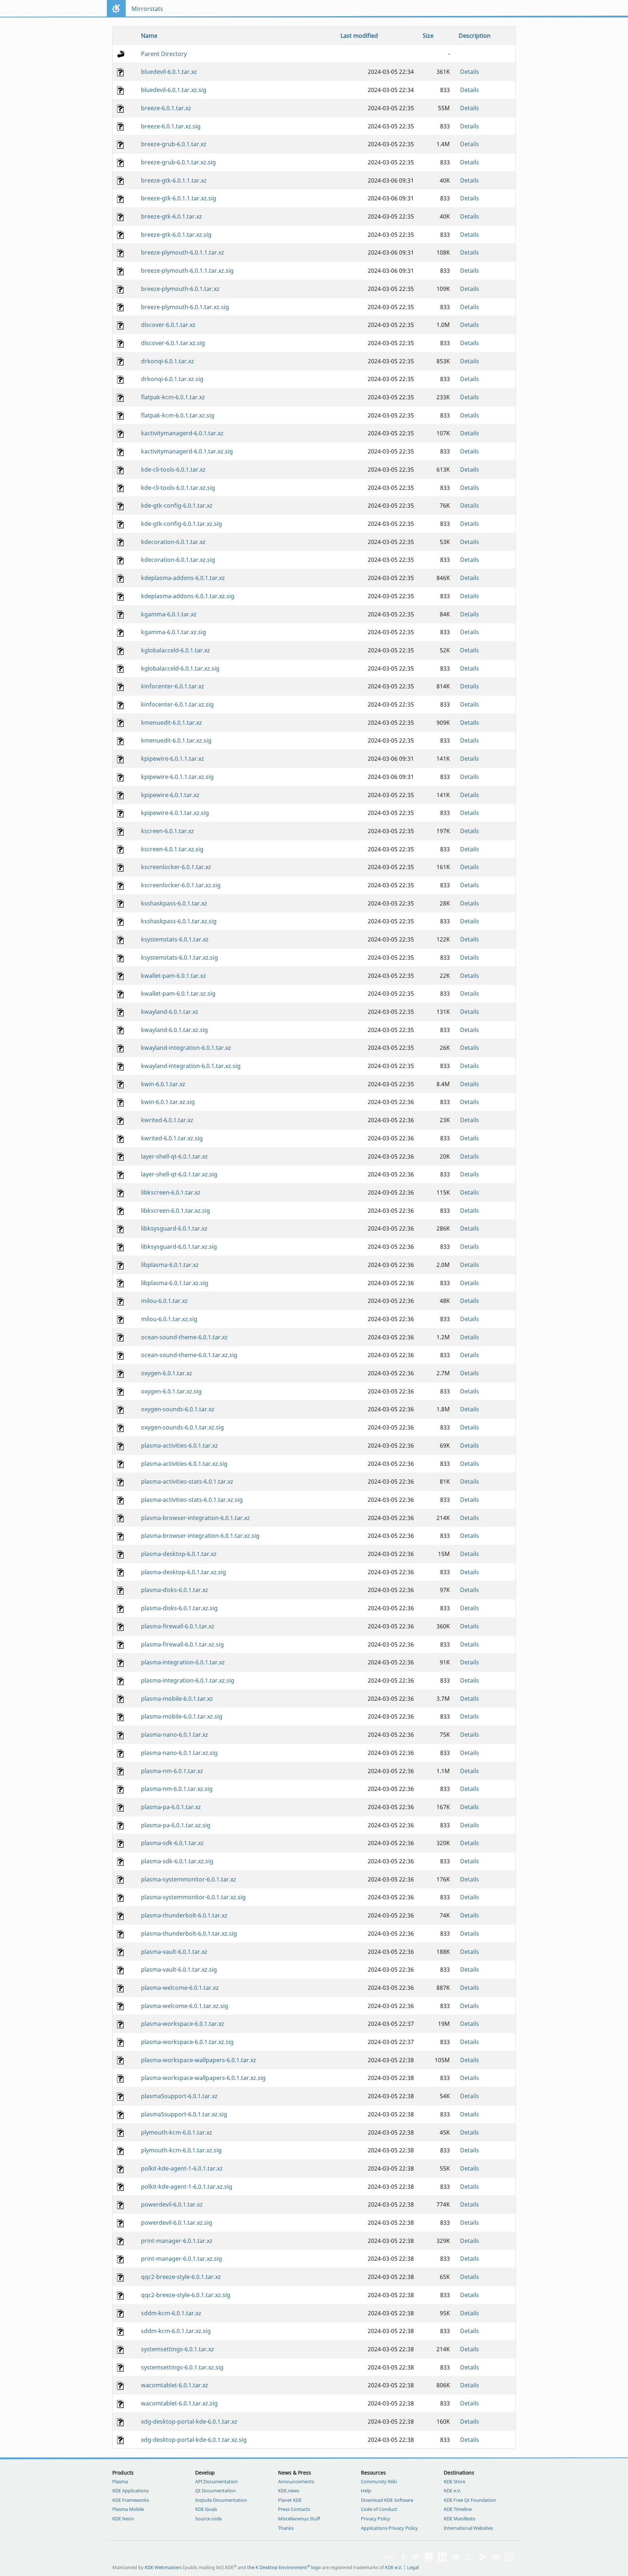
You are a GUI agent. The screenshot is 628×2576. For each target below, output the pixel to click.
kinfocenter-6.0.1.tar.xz (173, 686)
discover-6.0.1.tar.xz (168, 325)
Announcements (296, 2481)
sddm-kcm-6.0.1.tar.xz (171, 2313)
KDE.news (289, 2491)
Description (475, 36)
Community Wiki (379, 2481)
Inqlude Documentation (221, 2500)
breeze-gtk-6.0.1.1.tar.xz (174, 180)
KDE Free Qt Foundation (470, 2500)
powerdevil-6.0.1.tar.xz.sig (177, 2223)
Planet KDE (290, 2500)
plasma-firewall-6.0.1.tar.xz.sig (182, 1644)
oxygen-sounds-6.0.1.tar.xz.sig (182, 1427)
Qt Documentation (216, 2491)
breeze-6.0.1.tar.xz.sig (171, 126)
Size (428, 36)
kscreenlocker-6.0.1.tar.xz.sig (181, 885)
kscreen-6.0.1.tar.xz (168, 831)
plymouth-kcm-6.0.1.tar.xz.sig (181, 2150)
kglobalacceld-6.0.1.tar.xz (176, 650)
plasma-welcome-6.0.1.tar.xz (180, 1988)
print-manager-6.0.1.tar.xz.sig (182, 2259)
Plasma (120, 2481)
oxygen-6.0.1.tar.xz (167, 1373)
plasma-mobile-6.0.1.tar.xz (177, 1699)
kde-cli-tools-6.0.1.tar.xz (173, 469)
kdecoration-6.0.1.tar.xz (173, 542)
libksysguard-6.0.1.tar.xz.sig (179, 1247)
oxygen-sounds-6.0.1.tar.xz (178, 1409)
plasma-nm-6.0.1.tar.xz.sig (177, 1789)
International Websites (468, 2528)
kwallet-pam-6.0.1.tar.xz (174, 976)
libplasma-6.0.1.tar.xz (170, 1265)
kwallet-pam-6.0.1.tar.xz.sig (178, 993)
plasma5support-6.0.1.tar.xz (179, 2096)
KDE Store (454, 2481)
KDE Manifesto (460, 2519)
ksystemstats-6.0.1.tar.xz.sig (180, 957)
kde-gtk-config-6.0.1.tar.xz (177, 505)
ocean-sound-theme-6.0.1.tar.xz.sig (189, 1355)
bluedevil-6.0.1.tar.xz (169, 72)
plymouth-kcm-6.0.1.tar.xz (177, 2132)
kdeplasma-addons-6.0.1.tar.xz (183, 578)
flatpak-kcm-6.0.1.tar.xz (173, 397)
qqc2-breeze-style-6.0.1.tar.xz (181, 2277)
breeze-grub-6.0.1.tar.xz (174, 144)
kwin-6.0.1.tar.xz (163, 1084)
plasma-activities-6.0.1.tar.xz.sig (184, 1464)
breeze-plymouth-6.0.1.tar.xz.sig (185, 307)
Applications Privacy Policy (389, 2528)
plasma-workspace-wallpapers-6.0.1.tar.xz (199, 2060)
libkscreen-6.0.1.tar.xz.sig (176, 1211)
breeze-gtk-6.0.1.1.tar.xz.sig (179, 198)
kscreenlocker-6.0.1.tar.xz (176, 867)
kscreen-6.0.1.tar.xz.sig (172, 849)
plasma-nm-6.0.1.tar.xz (172, 1771)
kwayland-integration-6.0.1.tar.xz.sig (191, 1066)
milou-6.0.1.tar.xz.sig (169, 1319)
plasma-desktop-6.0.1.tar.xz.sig (184, 1572)
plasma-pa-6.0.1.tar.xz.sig (176, 1825)
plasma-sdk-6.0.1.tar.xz (172, 1843)
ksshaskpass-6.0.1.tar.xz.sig (179, 921)
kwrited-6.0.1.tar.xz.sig (172, 1138)
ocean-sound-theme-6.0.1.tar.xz (184, 1337)
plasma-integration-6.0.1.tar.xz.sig (188, 1680)
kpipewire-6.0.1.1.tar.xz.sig (177, 777)
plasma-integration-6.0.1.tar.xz (183, 1662)
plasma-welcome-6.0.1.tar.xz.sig (185, 2006)
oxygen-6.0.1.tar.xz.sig (171, 1391)
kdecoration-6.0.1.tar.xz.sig (178, 560)
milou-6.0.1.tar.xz (164, 1301)
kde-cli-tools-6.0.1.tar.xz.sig (178, 488)
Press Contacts (294, 2509)
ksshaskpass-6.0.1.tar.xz (174, 903)
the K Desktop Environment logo (284, 2567)
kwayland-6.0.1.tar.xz (170, 1012)
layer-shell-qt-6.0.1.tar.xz (174, 1156)
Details (470, 72)
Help (366, 2491)
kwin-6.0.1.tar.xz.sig (168, 1102)
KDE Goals (206, 2509)
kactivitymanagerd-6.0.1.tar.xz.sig (187, 451)
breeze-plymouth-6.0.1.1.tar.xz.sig (187, 271)
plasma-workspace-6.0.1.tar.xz (183, 2024)
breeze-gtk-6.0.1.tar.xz (172, 216)
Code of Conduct (379, 2509)
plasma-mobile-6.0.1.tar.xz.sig (182, 1716)
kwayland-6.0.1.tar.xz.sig (174, 1030)
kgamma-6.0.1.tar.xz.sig (174, 632)
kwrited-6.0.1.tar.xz (167, 1120)
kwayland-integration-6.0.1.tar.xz (186, 1048)
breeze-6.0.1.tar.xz (166, 108)
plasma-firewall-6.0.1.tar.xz (178, 1626)
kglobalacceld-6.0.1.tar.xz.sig (180, 668)
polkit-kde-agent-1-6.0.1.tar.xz (182, 2168)
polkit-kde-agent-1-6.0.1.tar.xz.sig (187, 2187)
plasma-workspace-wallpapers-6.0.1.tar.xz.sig (203, 2078)
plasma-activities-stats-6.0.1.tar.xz (187, 1481)
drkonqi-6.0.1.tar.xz (168, 361)
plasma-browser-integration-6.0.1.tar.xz (196, 1518)
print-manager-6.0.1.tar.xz (177, 2241)
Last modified (359, 36)
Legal (413, 2567)
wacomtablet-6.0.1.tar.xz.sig (179, 2403)
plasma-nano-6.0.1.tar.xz (175, 1735)
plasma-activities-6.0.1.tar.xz (180, 1445)
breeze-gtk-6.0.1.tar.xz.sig (176, 235)
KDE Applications (130, 2491)
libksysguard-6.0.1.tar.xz (174, 1228)
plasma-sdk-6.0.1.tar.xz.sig (177, 1861)
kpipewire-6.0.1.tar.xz (170, 795)
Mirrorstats (147, 9)
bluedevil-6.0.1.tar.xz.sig (174, 90)
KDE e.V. (452, 2491)
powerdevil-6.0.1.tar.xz (172, 2204)
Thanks (286, 2528)
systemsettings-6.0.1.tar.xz (178, 2349)
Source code (208, 2519)
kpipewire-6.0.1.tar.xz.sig (175, 813)
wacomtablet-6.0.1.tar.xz (175, 2385)
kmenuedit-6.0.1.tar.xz (172, 723)
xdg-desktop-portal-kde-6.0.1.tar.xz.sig (194, 2440)
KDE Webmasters (163, 2567)
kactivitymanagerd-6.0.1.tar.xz (182, 433)
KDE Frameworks (131, 2500)
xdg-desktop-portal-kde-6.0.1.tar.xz (189, 2421)
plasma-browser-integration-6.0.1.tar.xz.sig (200, 1536)
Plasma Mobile (128, 2509)
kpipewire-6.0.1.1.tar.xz (173, 759)
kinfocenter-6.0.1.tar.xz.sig (177, 704)
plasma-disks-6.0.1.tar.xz (175, 1590)
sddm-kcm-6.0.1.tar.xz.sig (176, 2331)
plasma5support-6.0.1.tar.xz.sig (184, 2114)
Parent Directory (164, 54)
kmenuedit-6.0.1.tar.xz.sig (176, 740)
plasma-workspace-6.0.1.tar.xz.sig (187, 2042)
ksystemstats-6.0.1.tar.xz (175, 939)
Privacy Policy (376, 2519)
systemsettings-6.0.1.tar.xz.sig (182, 2367)
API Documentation (216, 2481)
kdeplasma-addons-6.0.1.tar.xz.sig (188, 596)
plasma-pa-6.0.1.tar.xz (171, 1807)
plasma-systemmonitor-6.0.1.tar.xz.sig (193, 1897)
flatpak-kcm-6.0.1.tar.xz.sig (178, 415)
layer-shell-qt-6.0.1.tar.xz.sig (179, 1174)
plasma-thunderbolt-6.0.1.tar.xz (184, 1915)
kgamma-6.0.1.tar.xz (169, 614)
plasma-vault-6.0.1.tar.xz (174, 1952)
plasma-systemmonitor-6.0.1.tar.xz (189, 1879)
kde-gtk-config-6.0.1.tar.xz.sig (182, 524)
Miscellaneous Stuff (299, 2519)
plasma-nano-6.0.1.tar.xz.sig (179, 1753)
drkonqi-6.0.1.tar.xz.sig (172, 379)
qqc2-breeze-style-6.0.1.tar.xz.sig (186, 2295)
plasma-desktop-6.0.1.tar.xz (179, 1554)
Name (149, 36)
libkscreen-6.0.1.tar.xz (171, 1192)
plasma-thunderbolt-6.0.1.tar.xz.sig (189, 1933)
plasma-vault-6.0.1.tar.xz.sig (179, 1969)
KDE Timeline (458, 2509)
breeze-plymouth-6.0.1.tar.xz (180, 289)
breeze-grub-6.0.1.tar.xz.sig (178, 162)
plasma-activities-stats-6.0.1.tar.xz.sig (192, 1500)
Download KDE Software (387, 2500)
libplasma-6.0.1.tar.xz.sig (175, 1283)
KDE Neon (123, 2519)
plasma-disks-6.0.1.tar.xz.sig (179, 1608)
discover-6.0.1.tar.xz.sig (173, 343)
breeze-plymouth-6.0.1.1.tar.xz (183, 252)
